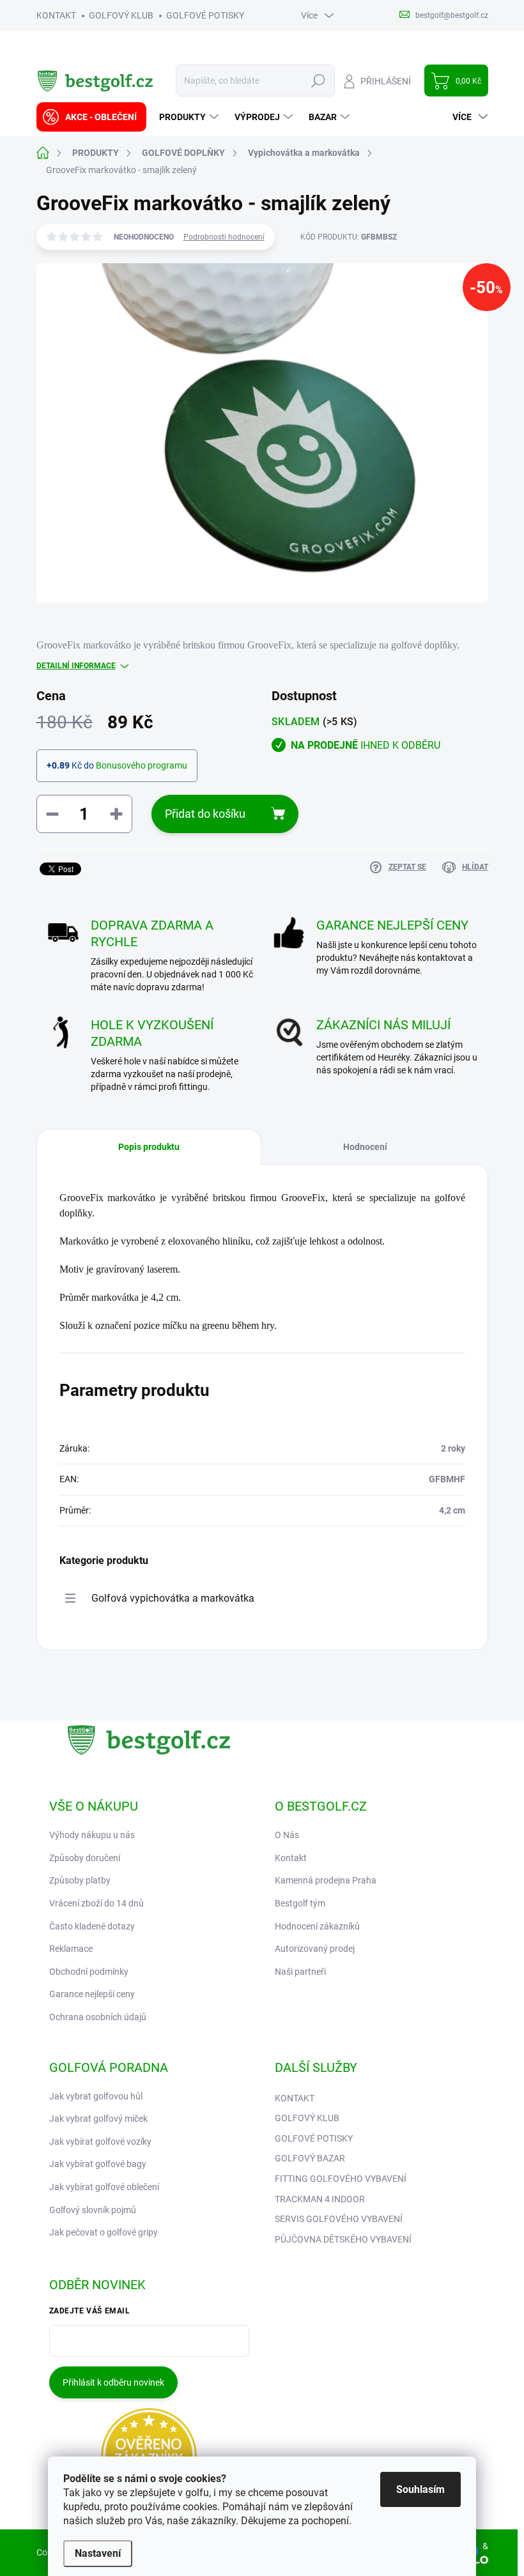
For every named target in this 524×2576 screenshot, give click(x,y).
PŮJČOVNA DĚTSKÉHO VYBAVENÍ (343, 2239)
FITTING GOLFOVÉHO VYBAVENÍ (341, 2179)
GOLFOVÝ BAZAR (310, 2158)
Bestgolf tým (300, 1903)
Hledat (318, 80)
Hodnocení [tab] (365, 1147)
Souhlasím (420, 2489)
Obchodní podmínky (89, 1972)
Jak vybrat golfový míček (98, 2119)
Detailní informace (76, 666)
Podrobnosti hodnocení (224, 237)
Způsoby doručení (85, 1858)
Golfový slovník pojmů (93, 2210)
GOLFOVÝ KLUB (121, 15)
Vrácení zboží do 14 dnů (96, 1903)
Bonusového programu (142, 765)
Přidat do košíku (205, 814)
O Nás (287, 1835)
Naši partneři (300, 1972)
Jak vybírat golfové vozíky (100, 2142)
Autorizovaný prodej (315, 1949)
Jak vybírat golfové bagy (98, 2164)
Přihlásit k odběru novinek (113, 2382)
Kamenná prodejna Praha (326, 1880)
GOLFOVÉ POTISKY (205, 15)
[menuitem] (91, 117)
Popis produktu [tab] (149, 1147)
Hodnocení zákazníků (317, 1926)
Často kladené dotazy (92, 1926)
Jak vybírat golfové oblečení (104, 2187)
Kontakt (291, 1858)
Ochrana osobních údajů (98, 2017)
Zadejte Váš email (90, 2311)
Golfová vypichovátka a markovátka (173, 1598)
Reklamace (71, 1949)
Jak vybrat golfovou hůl (96, 2096)
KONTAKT (56, 15)
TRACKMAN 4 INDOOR (320, 2199)
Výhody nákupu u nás (92, 1835)
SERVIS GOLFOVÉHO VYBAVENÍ (339, 2219)
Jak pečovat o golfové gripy (104, 2232)
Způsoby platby (80, 1880)
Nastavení (98, 2553)
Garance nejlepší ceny (92, 1994)
